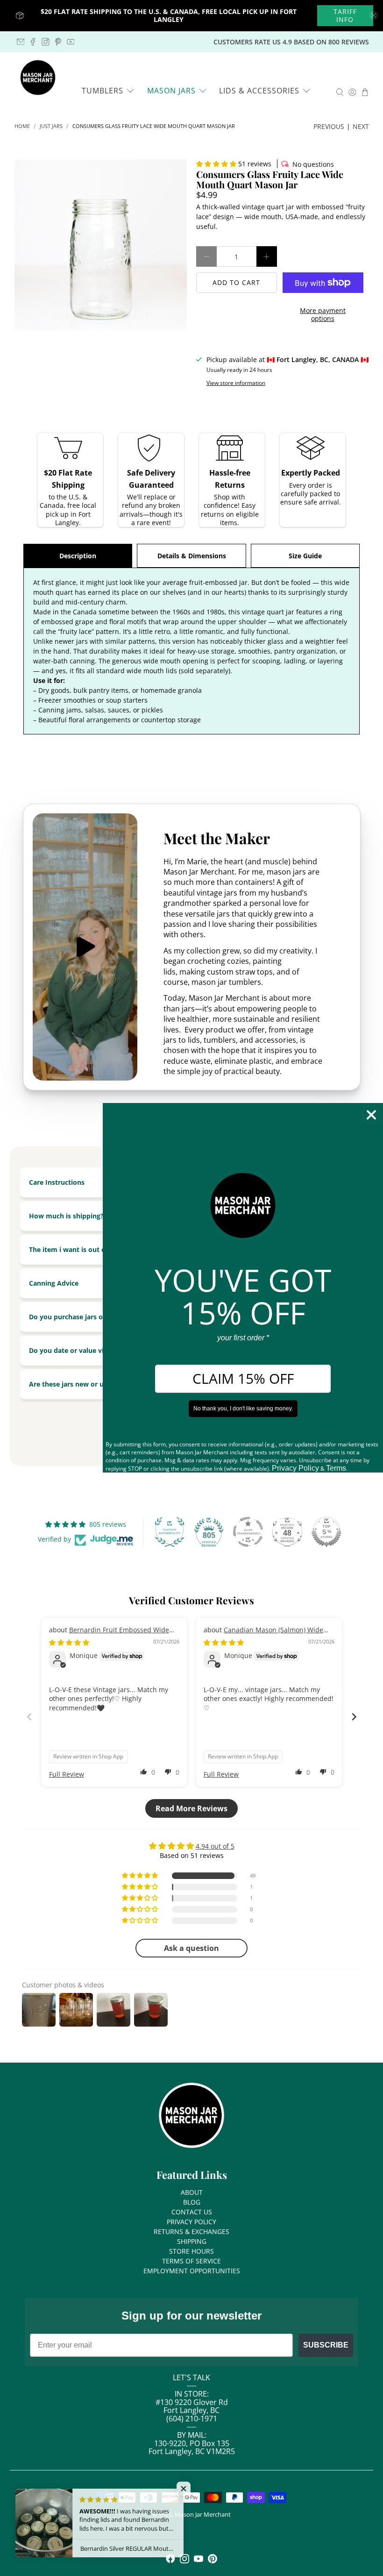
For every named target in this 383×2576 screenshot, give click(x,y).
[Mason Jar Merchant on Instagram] (46, 42)
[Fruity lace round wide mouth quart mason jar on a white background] (101, 246)
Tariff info (345, 16)
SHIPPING (192, 2241)
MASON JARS (171, 91)
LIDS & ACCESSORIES (259, 91)
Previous (329, 126)
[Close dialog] (371, 1115)
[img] (69, 1642)
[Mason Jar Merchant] (38, 78)
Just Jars (51, 126)
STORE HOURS (191, 2251)
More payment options (323, 314)
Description (78, 556)
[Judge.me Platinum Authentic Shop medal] (170, 1532)
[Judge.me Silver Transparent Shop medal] (248, 1532)
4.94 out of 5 (215, 1846)
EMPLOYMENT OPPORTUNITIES (192, 2271)
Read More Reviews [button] (191, 1808)
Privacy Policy (295, 1469)
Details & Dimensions (192, 556)
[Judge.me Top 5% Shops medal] (326, 1532)
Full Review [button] (67, 1774)
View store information (236, 383)
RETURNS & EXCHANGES (191, 2231)
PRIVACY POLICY (191, 2222)
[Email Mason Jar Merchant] (21, 42)
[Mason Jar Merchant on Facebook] (33, 42)
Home (22, 126)
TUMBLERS (103, 91)
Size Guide (305, 556)
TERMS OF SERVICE (191, 2261)
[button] (216, 164)
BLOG (192, 2202)
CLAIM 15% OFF (243, 1379)
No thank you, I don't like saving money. (243, 1409)
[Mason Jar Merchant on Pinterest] (58, 42)
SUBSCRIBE (326, 2345)
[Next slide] (354, 1717)
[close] (374, 15)
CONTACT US (192, 2212)
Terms (336, 1469)
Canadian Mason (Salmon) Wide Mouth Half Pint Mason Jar (263, 1634)
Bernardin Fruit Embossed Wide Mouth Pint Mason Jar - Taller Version (109, 1634)
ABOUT (192, 2192)
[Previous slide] (29, 1717)
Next (361, 126)
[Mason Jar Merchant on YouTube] (71, 42)
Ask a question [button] (191, 1948)
